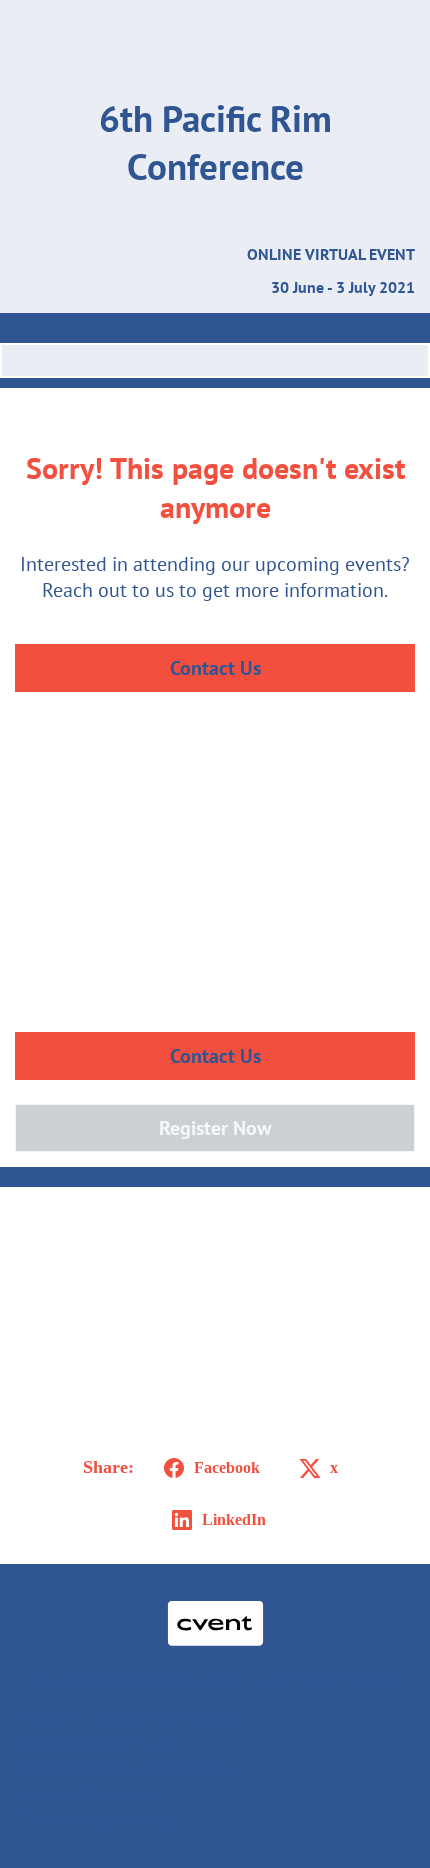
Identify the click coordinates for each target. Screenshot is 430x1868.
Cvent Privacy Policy (91, 1819)
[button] (208, 1468)
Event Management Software (124, 1717)
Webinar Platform (84, 1794)
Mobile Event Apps (89, 1743)
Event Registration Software (120, 1768)
